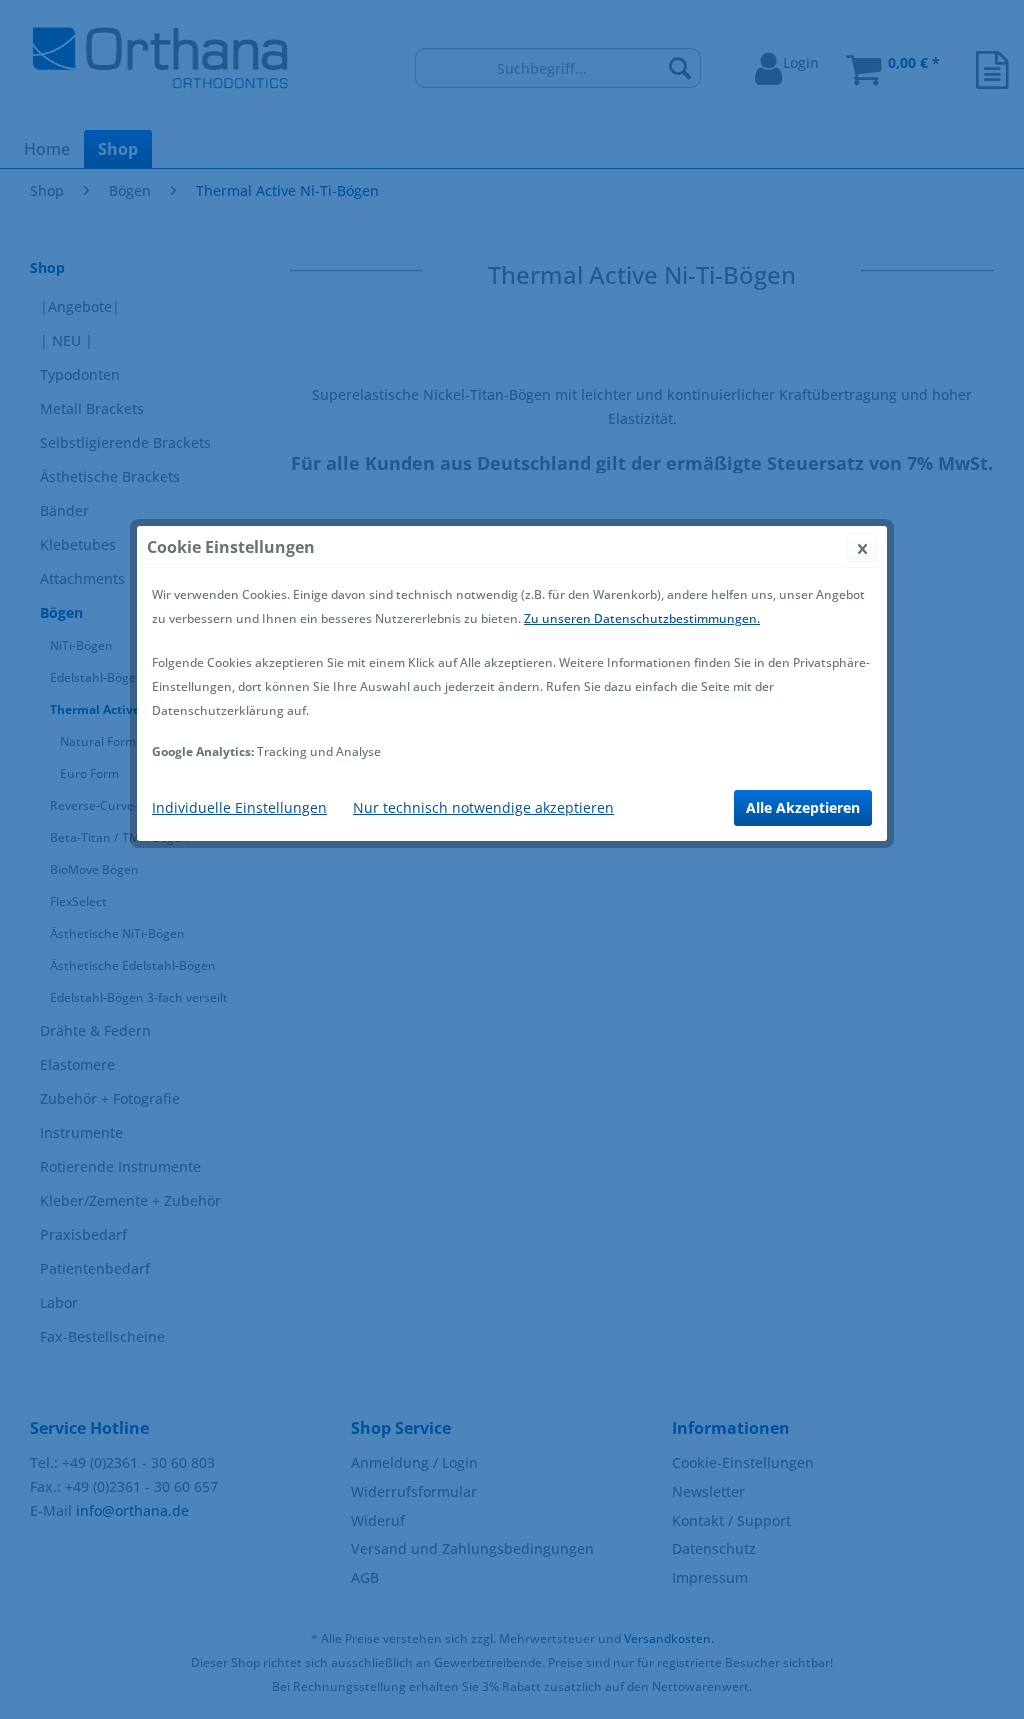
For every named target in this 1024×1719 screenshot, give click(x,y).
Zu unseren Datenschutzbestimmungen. (642, 618)
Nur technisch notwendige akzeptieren (483, 807)
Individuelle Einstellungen (239, 807)
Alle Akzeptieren (803, 807)
